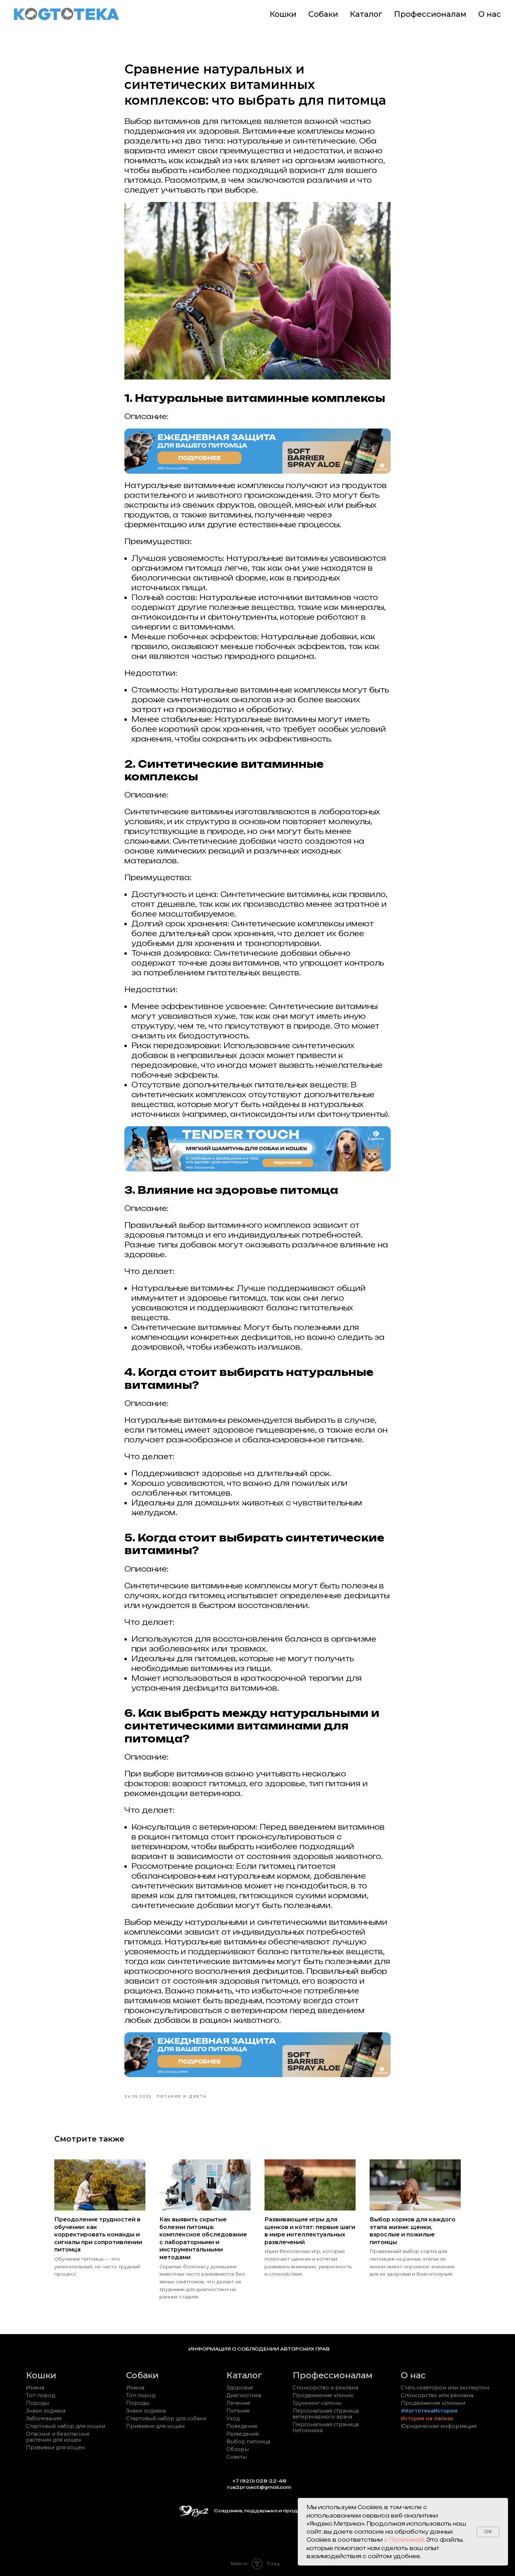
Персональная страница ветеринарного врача (326, 2414)
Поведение (242, 2426)
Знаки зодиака (46, 2411)
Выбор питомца (248, 2442)
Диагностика (244, 2395)
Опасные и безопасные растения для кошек (58, 2437)
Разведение (243, 2434)
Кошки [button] (283, 14)
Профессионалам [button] (430, 14)
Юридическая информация (439, 2426)
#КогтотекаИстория (429, 2411)
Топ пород (40, 2395)
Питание (238, 2411)
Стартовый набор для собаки (166, 2418)
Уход (233, 2418)
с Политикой (404, 2540)
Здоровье (240, 2388)
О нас (490, 14)
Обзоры (238, 2449)
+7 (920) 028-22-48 (259, 2481)
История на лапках (427, 2418)
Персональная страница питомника (326, 2427)
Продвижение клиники (433, 2403)
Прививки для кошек (55, 2448)
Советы (236, 2457)
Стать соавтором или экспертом (445, 2388)
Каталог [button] (366, 14)
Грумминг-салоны (317, 2403)
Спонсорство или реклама (437, 2395)
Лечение (238, 2403)
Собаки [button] (323, 14)
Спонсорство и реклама (325, 2388)
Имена (35, 2388)
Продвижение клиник (323, 2395)
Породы (37, 2403)
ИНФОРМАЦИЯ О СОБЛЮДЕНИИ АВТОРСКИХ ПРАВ (259, 2349)
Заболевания (44, 2418)
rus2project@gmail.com (259, 2487)
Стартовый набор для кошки (66, 2426)
